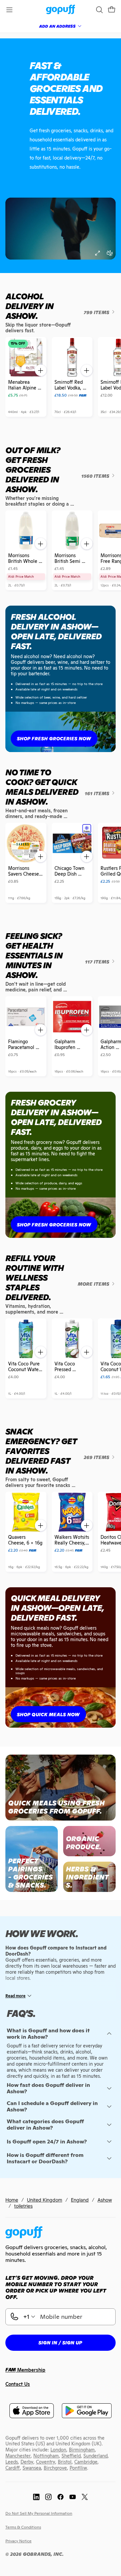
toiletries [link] (23, 2206)
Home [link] (12, 2200)
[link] (61, 10)
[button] (112, 10)
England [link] (80, 2200)
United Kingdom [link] (45, 2200)
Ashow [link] (105, 2200)
